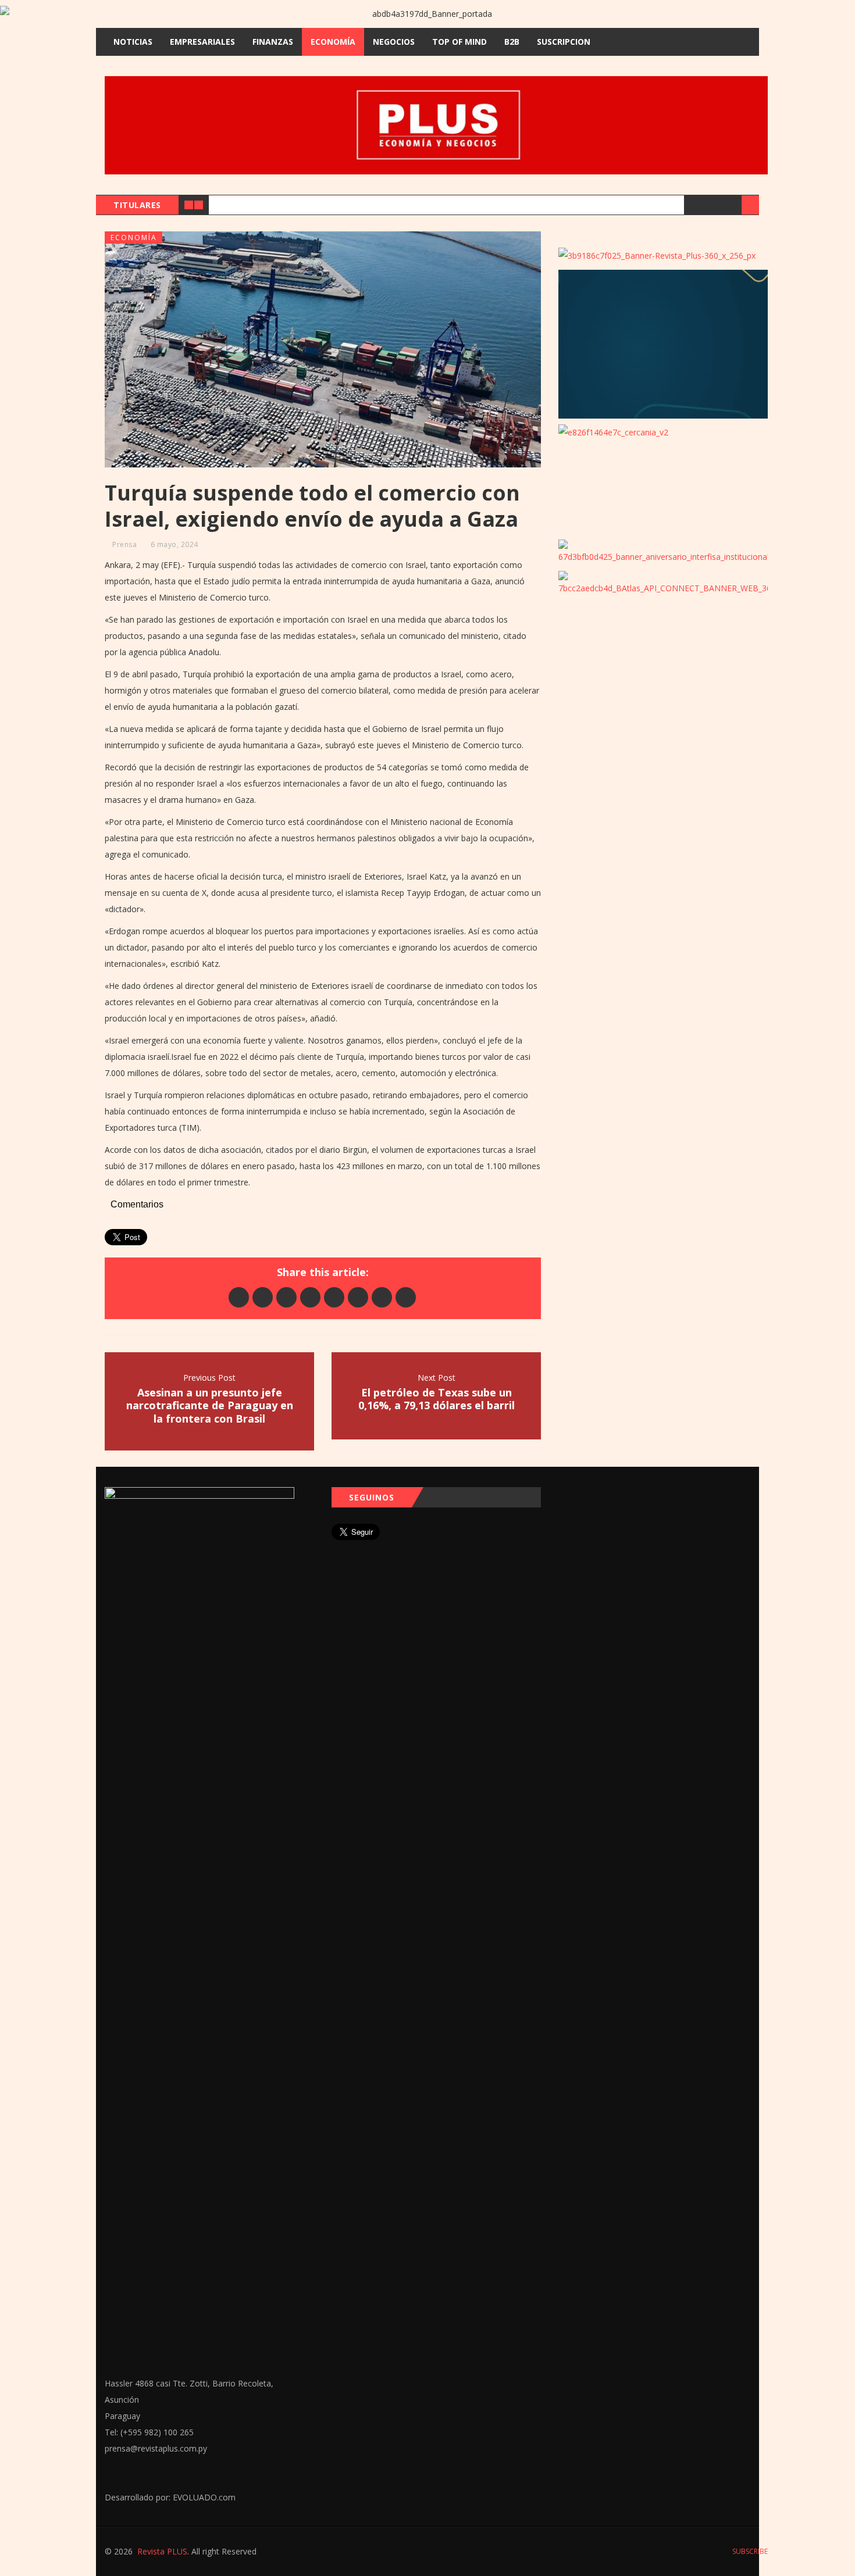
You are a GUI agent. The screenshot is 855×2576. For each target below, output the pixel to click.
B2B (512, 42)
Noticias (133, 42)
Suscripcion (564, 42)
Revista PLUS (162, 2551)
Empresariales (202, 42)
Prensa (124, 544)
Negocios (394, 42)
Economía (333, 42)
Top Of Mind (459, 42)
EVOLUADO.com (204, 2497)
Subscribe (749, 2551)
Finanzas (273, 42)
